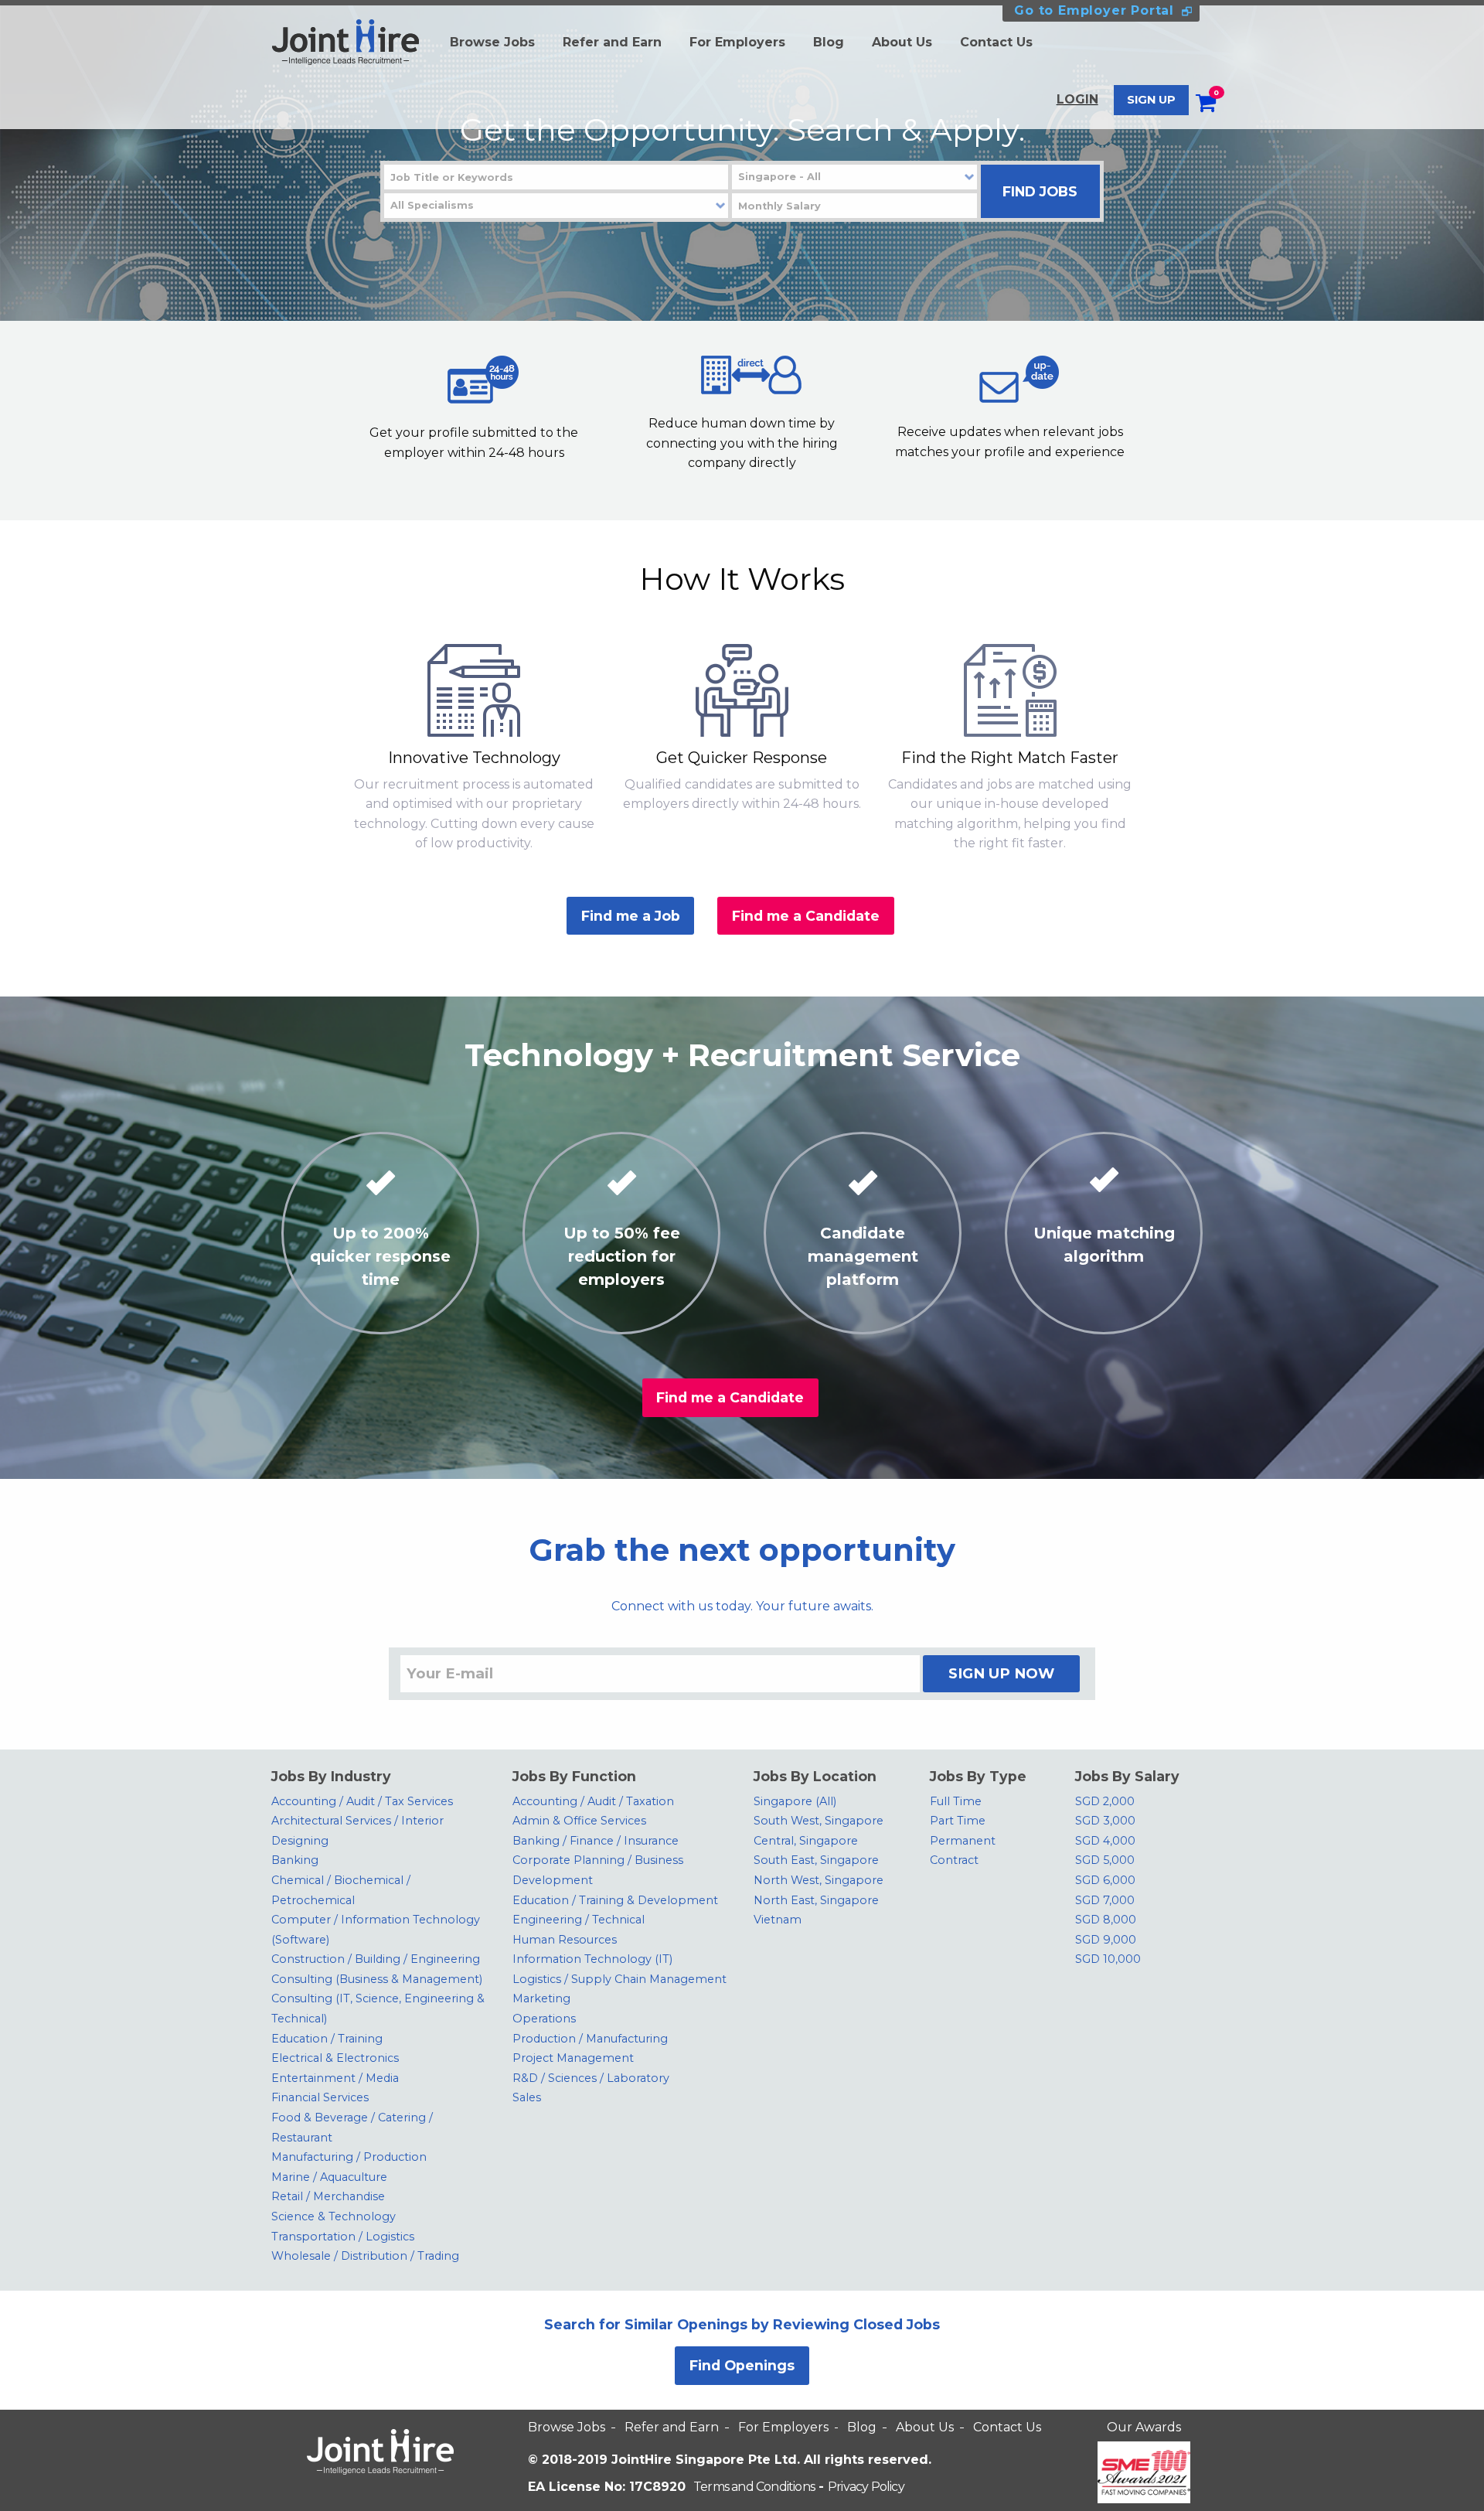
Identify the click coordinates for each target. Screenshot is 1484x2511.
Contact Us (996, 42)
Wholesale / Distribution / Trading (365, 2256)
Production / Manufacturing (590, 2039)
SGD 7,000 (1105, 1900)
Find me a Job (631, 916)
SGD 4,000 (1105, 1841)
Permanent (963, 1841)
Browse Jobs (492, 42)
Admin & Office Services (579, 1821)
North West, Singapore (819, 1880)
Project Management (573, 2058)
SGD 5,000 (1105, 1860)
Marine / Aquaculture (329, 2177)
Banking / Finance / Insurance (596, 1841)
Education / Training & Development (615, 1900)
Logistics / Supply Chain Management (619, 1979)
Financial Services (320, 2097)
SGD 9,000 (1106, 1940)
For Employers (737, 42)
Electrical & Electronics (335, 2058)
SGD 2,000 (1105, 1801)
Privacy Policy (866, 2487)
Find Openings (742, 2365)
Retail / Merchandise (328, 2196)
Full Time (956, 1801)
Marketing (541, 1998)
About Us (902, 42)
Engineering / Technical (579, 1920)
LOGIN (1077, 99)
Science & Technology (334, 2216)
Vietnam (778, 1920)
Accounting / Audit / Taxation (593, 1801)
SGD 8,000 (1106, 1920)
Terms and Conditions (754, 2487)
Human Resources (565, 1940)
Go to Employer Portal (1094, 10)
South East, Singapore (816, 1860)
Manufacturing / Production (349, 2157)
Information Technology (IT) (592, 1959)
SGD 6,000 (1105, 1880)
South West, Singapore (819, 1821)
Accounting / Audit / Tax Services (362, 1801)
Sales (527, 2097)
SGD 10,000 (1108, 1959)
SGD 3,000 (1105, 1821)
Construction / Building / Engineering (376, 1959)
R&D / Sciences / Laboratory (591, 2078)
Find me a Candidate (806, 916)
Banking (295, 1860)
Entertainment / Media (335, 2078)
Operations (544, 2019)
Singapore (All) (795, 1801)
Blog (829, 42)
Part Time (958, 1821)
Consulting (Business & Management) (377, 1979)
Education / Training (327, 2039)
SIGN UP (1151, 100)
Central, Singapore (806, 1841)
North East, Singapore (816, 1900)
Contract (954, 1860)
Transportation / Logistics (343, 2237)
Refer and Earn (612, 42)
